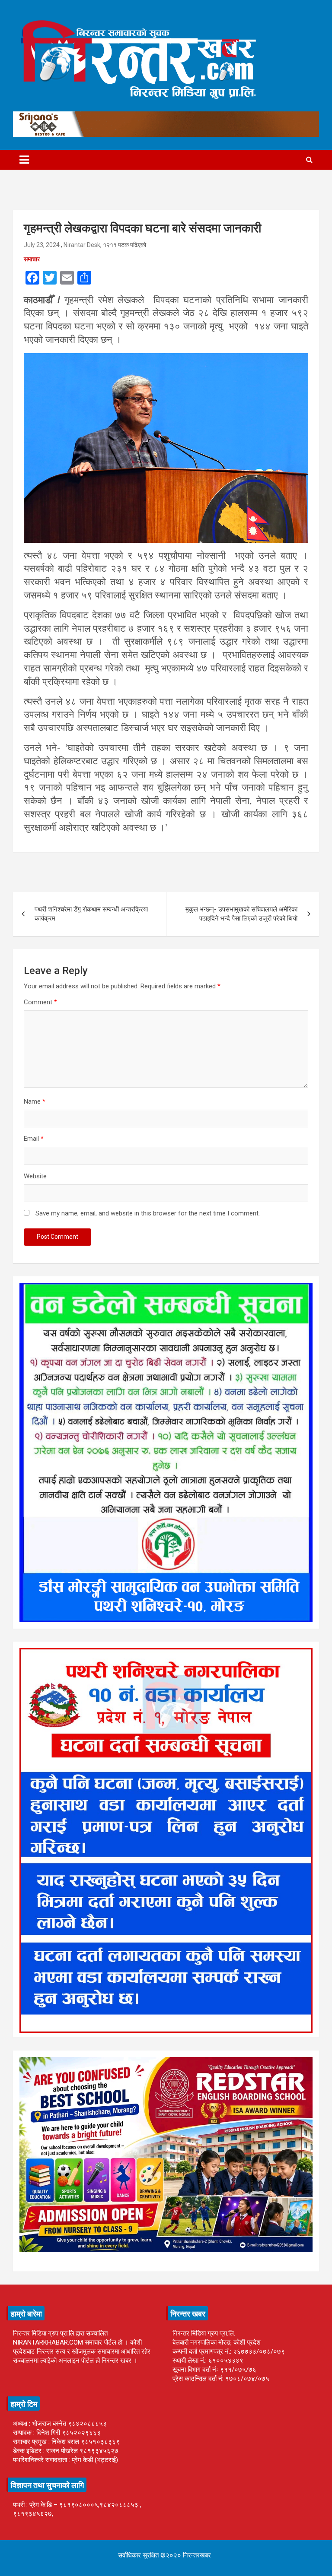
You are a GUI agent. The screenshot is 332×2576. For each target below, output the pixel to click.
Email (34, 1139)
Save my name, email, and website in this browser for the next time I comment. (148, 1213)
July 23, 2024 (42, 245)
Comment (40, 1002)
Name (35, 1101)
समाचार (32, 259)
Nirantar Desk (82, 245)
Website (35, 1176)
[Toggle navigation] (24, 160)
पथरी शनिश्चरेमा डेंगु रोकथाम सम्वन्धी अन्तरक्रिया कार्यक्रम (91, 914)
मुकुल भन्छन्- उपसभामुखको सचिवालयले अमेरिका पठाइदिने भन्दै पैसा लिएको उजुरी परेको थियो (241, 914)
